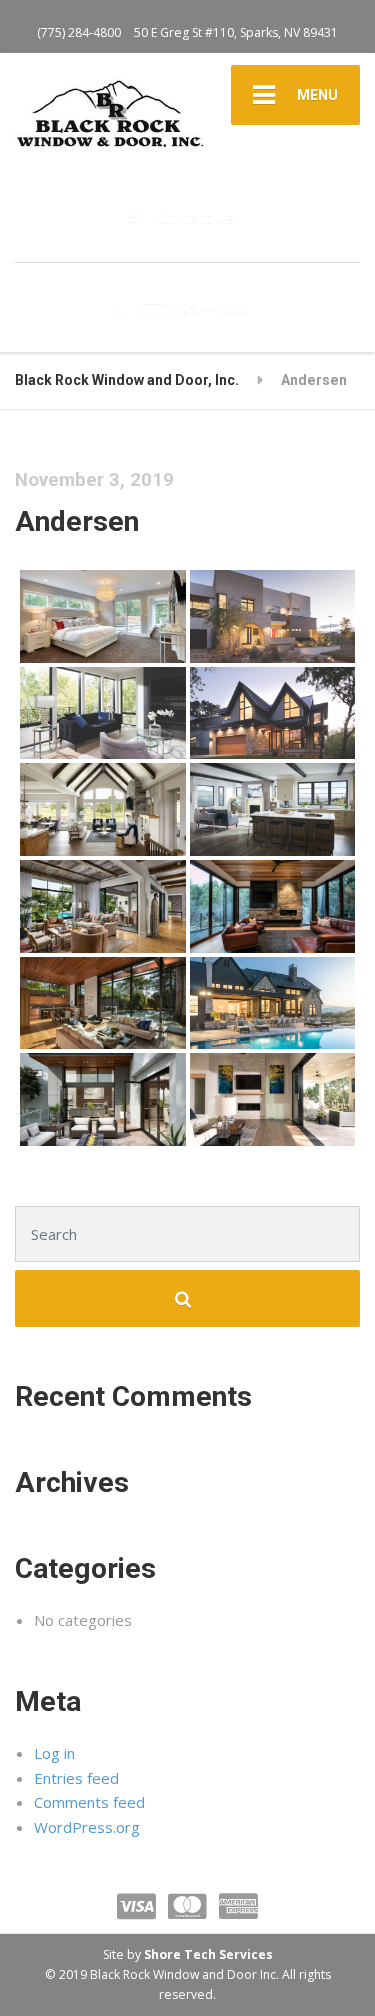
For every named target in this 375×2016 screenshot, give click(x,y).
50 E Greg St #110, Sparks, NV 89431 (236, 32)
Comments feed (89, 1802)
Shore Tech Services (208, 1954)
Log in (54, 1753)
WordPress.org (87, 1827)
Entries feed (76, 1778)
